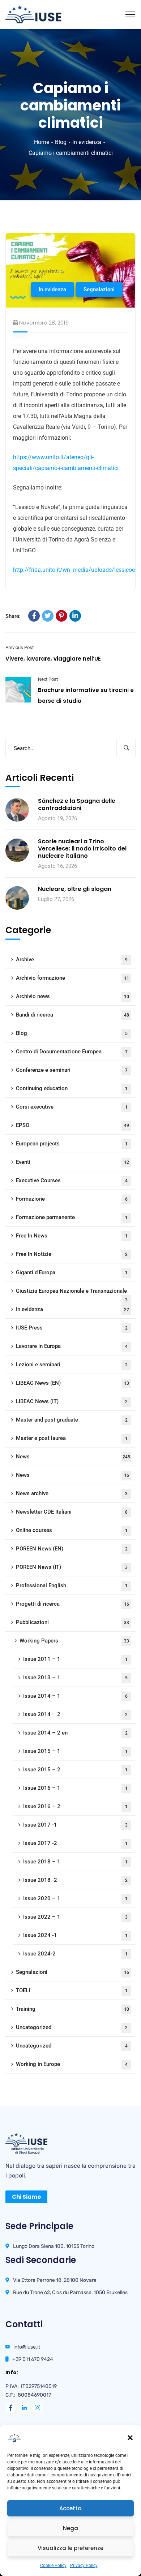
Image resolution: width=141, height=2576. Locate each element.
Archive (72, 960)
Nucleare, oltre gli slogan (75, 889)
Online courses (72, 1530)
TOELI (72, 1990)
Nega (70, 2528)
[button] (130, 2438)
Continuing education (72, 1088)
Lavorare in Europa (72, 1346)
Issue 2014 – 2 (75, 1714)
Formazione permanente (72, 1217)
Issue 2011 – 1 (75, 1659)
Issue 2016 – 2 (75, 1806)
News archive (72, 1493)
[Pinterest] (61, 616)
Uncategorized (72, 2027)
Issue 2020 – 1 (75, 1898)
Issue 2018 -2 (75, 1880)
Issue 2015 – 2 (75, 1770)
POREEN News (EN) (72, 1549)
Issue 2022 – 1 (75, 1917)
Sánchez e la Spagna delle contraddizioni (77, 805)
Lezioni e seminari (72, 1365)
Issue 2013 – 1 (75, 1678)
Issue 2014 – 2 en (75, 1733)
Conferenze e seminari (72, 1070)
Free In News (72, 1236)
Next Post (48, 679)
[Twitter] (48, 616)
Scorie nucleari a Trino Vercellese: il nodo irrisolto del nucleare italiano (82, 849)
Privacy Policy (84, 2566)
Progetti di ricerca (72, 1604)
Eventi (72, 1162)
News (73, 1457)
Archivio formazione (72, 978)
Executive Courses (72, 1180)
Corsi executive (72, 1107)
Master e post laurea (72, 1438)
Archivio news (72, 996)
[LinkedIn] (75, 616)
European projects (72, 1144)
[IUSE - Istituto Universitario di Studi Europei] (33, 14)
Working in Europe (72, 2064)
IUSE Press (72, 1328)
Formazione (72, 1199)
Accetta (70, 2508)
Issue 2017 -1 (75, 1825)
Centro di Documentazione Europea (72, 1052)
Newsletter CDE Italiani (72, 1512)
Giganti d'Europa (72, 1272)
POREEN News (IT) (72, 1567)
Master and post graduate (72, 1420)
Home (42, 142)
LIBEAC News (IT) (72, 1401)
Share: (13, 616)
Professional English (72, 1585)
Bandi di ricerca (72, 1015)
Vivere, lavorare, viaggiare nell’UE (53, 659)
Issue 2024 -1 (75, 1935)
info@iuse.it (27, 2347)
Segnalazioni (99, 290)
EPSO (72, 1125)
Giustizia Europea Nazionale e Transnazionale (72, 1294)
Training (72, 2009)
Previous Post (20, 647)
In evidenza (87, 142)
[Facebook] (34, 616)
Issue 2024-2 (75, 1954)
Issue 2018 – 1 (75, 1862)
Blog (61, 142)
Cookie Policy (53, 2566)
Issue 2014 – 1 (75, 1696)
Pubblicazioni (72, 1622)
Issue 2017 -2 (75, 1843)
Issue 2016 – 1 (75, 1788)
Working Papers (74, 1641)
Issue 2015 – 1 (75, 1751)
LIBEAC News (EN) (72, 1383)
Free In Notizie (72, 1254)
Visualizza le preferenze (70, 2548)
